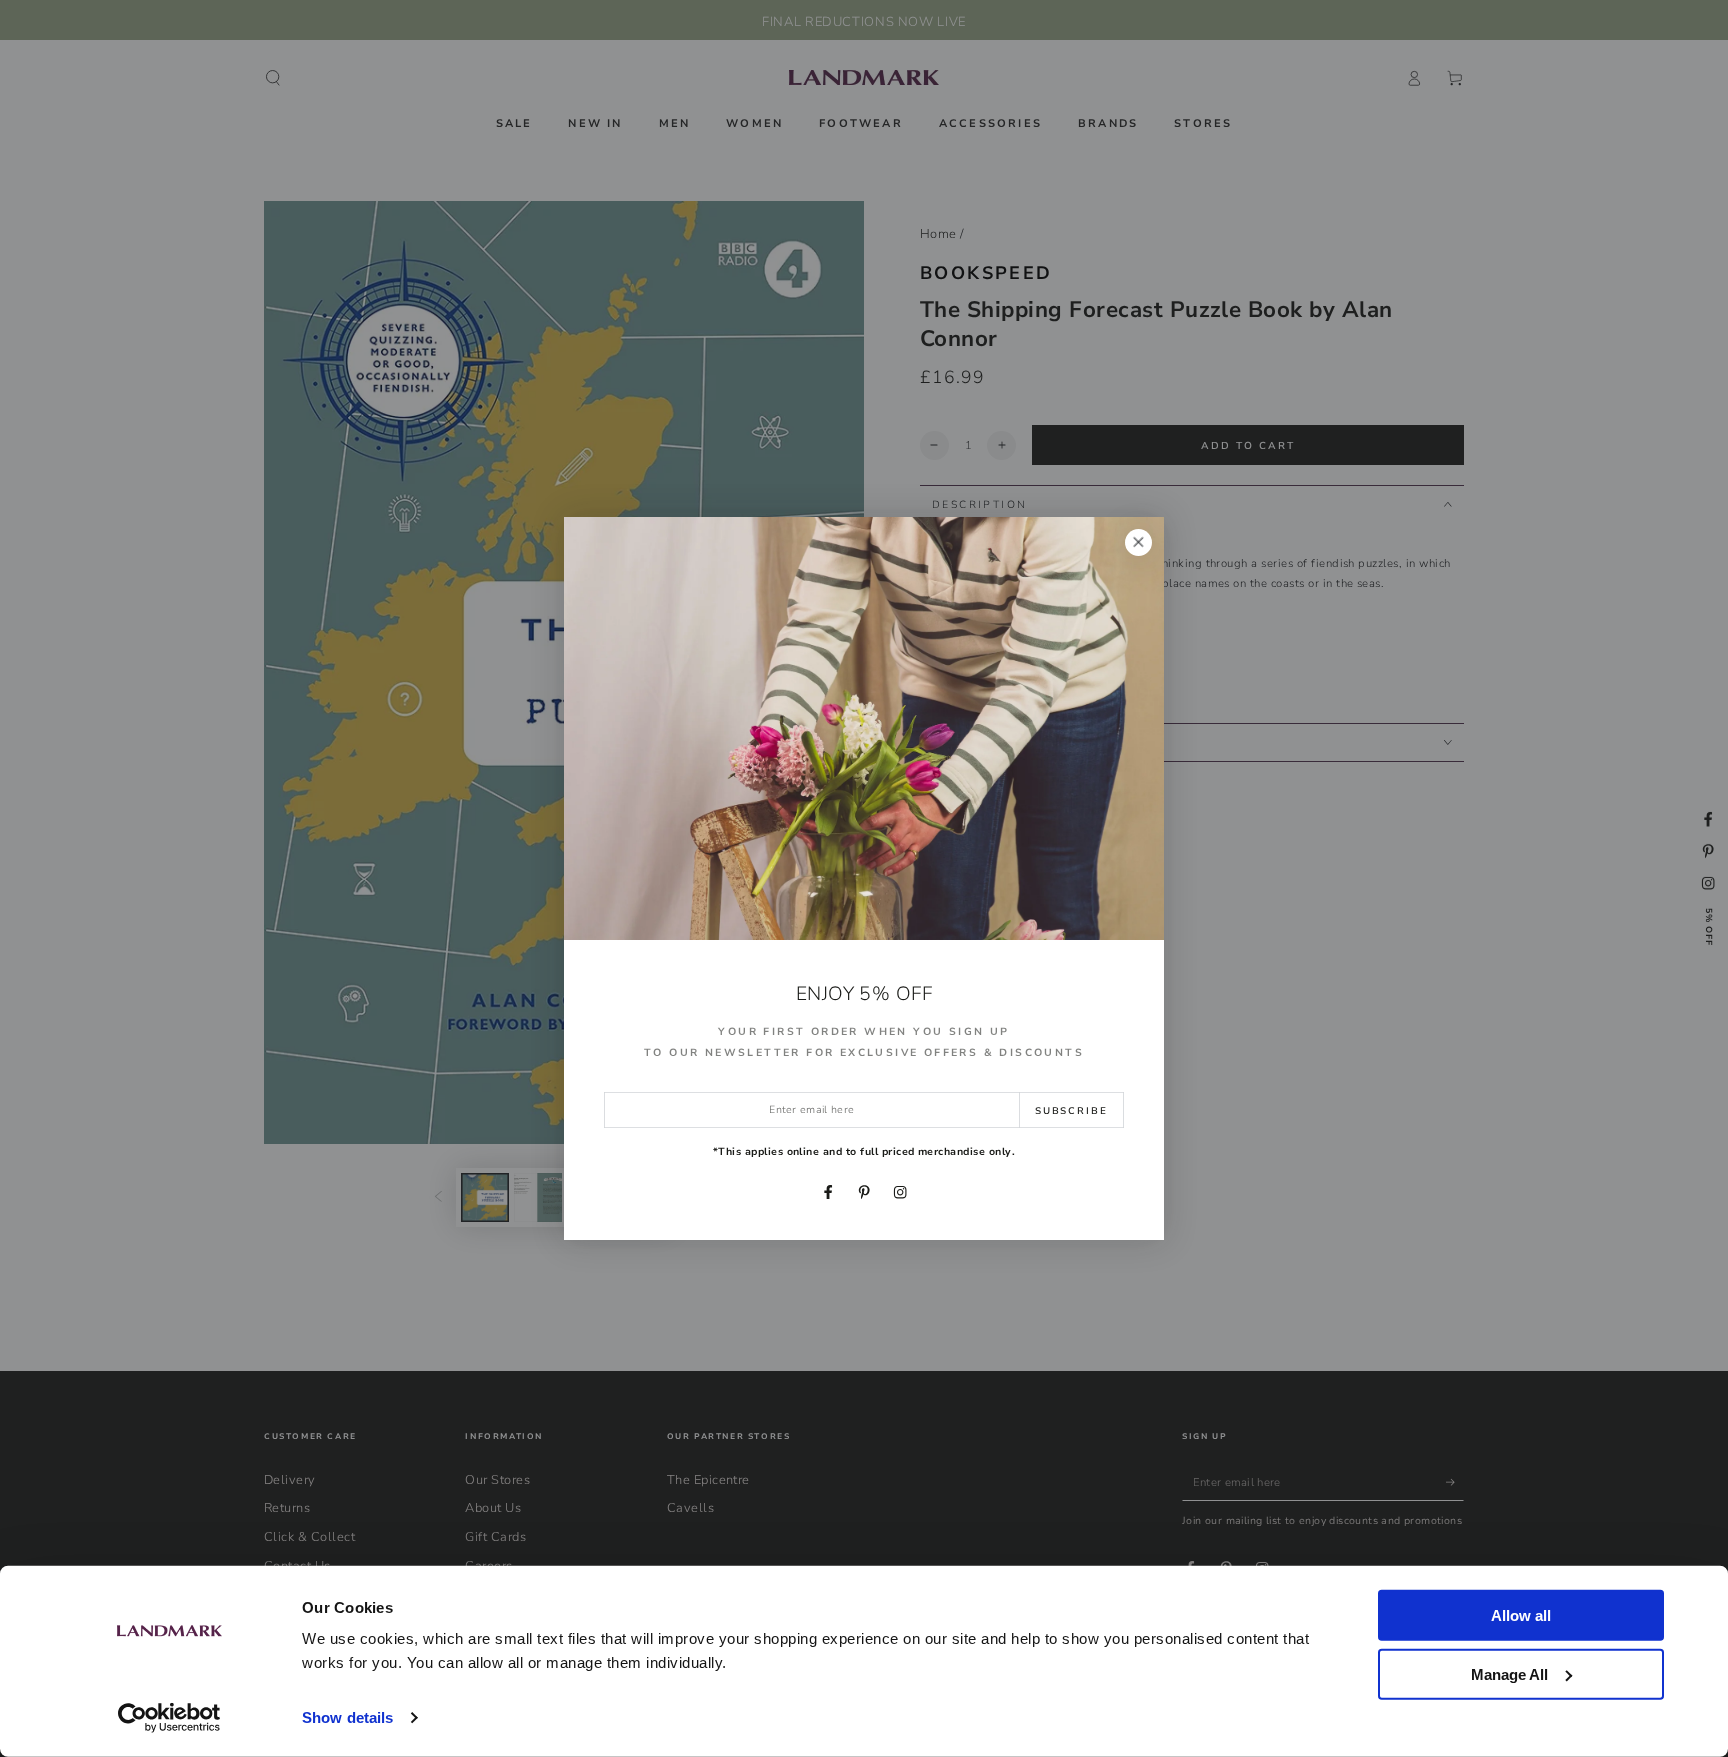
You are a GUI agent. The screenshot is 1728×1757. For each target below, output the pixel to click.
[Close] (1138, 542)
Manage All (1509, 1673)
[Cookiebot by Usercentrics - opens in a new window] (169, 1718)
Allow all (1521, 1615)
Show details (347, 1717)
